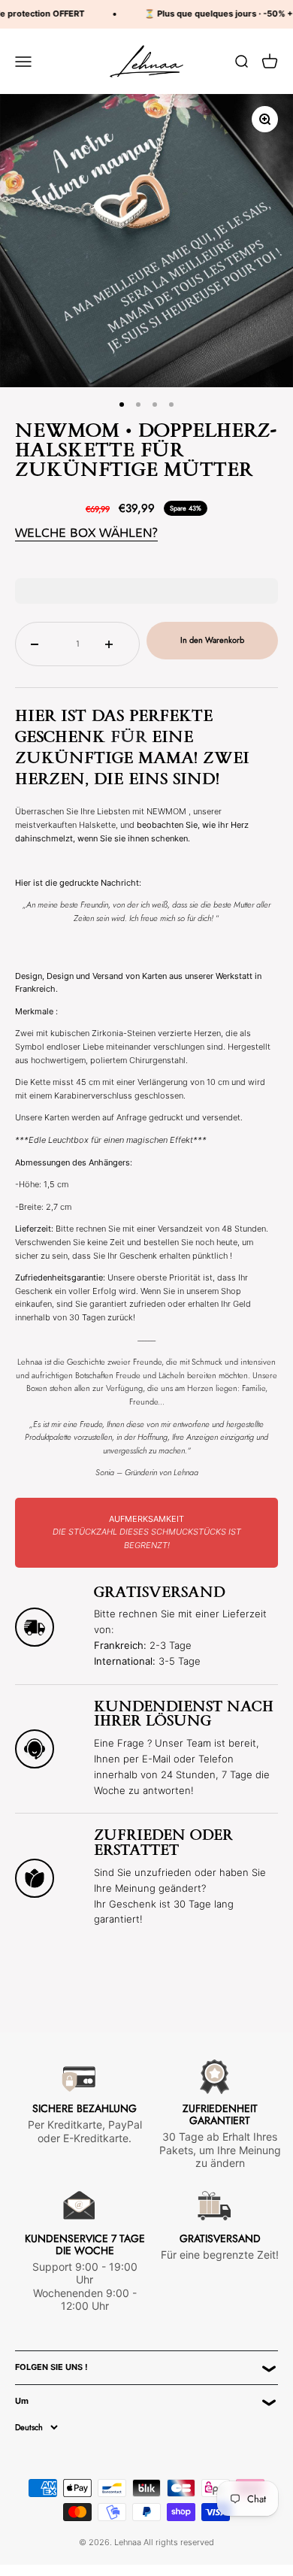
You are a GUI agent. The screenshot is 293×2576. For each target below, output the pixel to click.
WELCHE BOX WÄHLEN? (86, 533)
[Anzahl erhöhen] (115, 644)
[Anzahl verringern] (40, 644)
